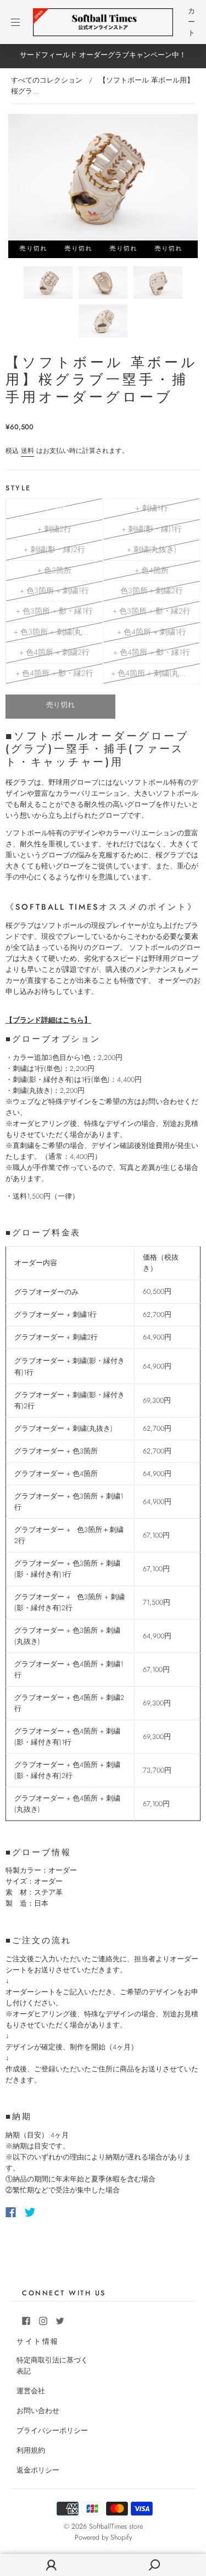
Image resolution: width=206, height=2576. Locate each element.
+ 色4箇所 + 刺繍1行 (152, 632)
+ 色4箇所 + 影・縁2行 (54, 673)
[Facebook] (11, 2212)
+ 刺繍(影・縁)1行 (152, 529)
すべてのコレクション (47, 80)
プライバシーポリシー (52, 2431)
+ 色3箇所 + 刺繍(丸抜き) (57, 632)
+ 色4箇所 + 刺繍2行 (54, 652)
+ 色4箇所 (152, 570)
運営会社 (31, 2391)
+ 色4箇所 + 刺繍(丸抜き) (154, 673)
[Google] (53, 2212)
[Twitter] (30, 2212)
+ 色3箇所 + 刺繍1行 (54, 590)
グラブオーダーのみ (54, 508)
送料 (27, 451)
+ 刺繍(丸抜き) (152, 549)
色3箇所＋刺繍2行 (152, 590)
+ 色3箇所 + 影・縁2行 (152, 611)
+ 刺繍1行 (152, 508)
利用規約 (31, 2451)
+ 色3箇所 (54, 570)
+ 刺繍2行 (54, 529)
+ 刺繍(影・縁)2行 (54, 549)
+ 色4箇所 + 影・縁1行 (152, 652)
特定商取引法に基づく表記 (52, 2366)
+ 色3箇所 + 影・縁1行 (54, 611)
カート (191, 22)
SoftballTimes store (116, 2526)
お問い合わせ (38, 2411)
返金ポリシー (38, 2470)
